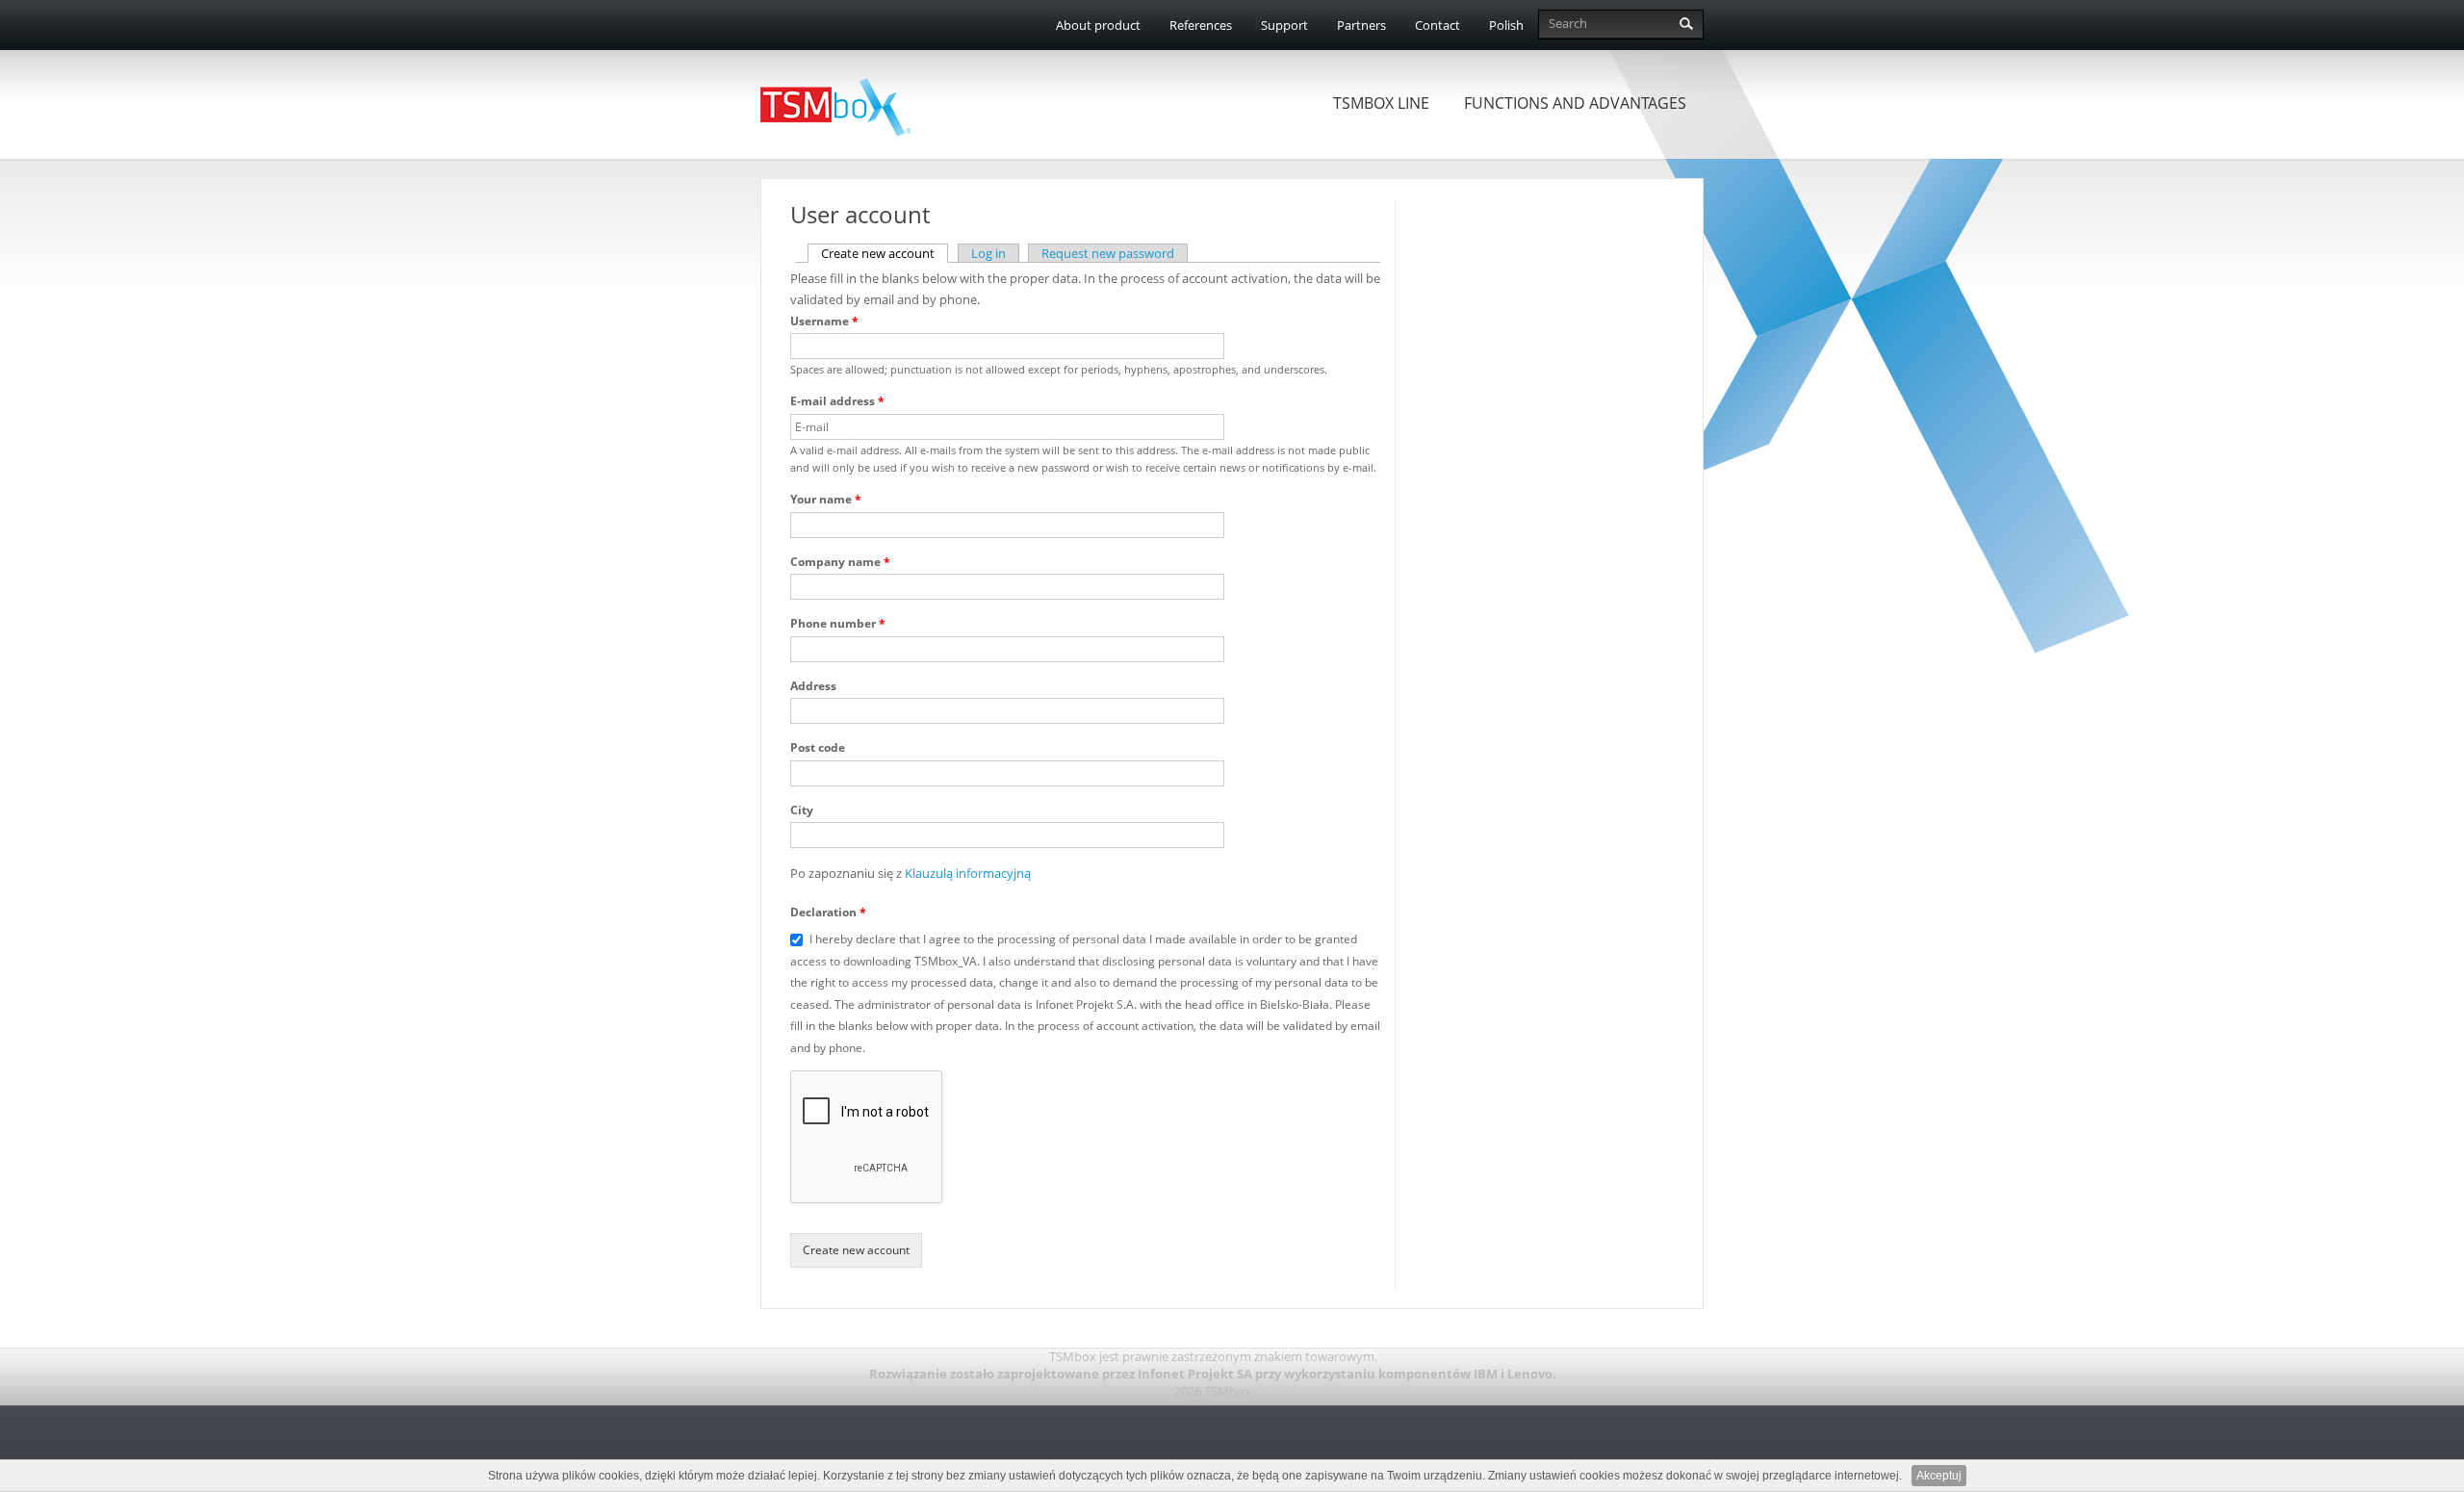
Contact (1437, 25)
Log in (988, 253)
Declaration (828, 912)
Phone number (838, 623)
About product (1098, 25)
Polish (1506, 25)
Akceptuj (1939, 1476)
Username (824, 321)
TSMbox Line (1381, 103)
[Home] (845, 98)
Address (813, 686)
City (802, 810)
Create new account (885, 253)
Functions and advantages (1575, 103)
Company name (840, 562)
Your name (826, 499)
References (1201, 25)
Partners (1361, 25)
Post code (818, 747)
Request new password (1108, 253)
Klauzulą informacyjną (968, 873)
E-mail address (837, 401)
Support (1284, 25)
